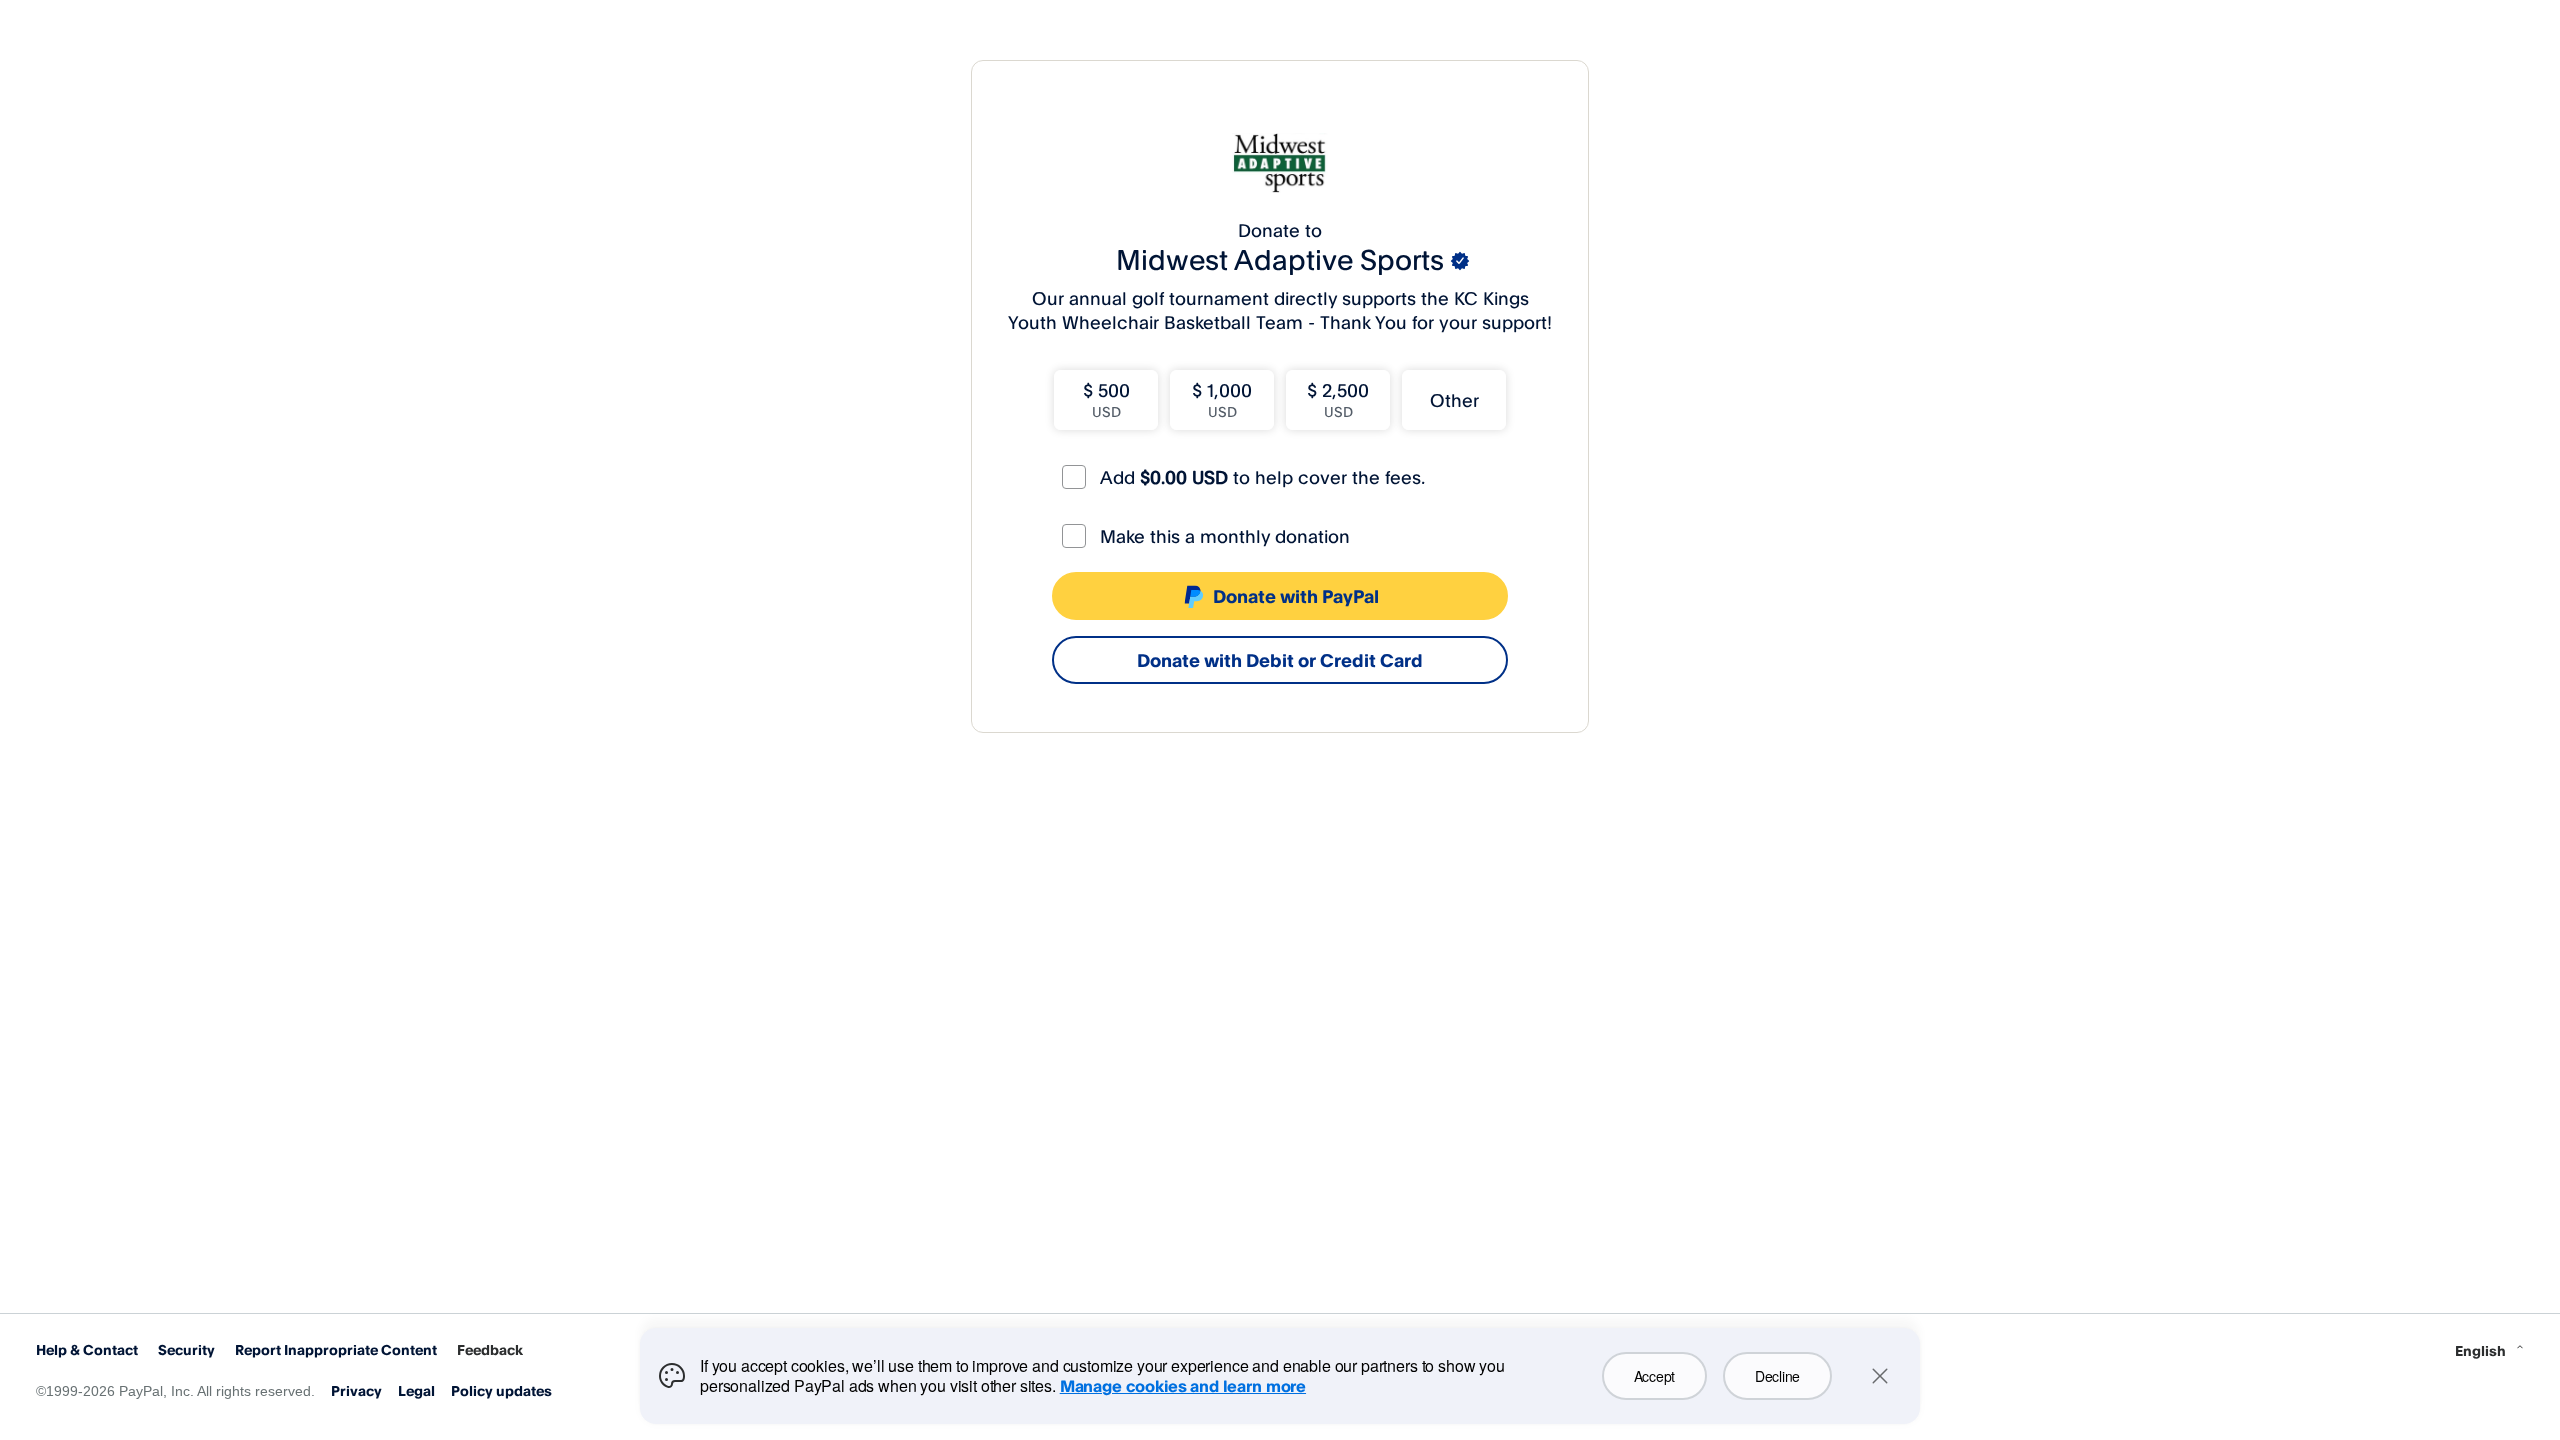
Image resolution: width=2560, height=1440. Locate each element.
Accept (1654, 1376)
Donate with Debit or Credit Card (1280, 660)
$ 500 (1106, 399)
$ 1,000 (1222, 399)
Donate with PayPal (1296, 596)
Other (1454, 400)
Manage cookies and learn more (1183, 1386)
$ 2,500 (1338, 399)
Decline (1777, 1376)
